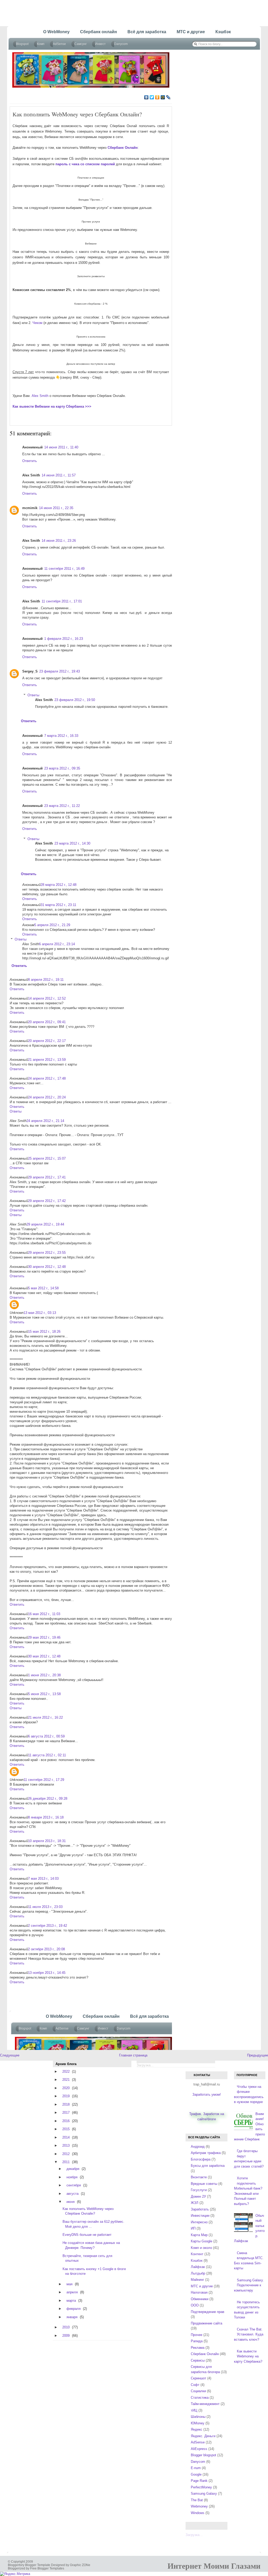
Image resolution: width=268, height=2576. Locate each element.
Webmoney (199, 2506)
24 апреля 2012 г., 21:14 (45, 1121)
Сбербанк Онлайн (205, 2354)
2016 (66, 2121)
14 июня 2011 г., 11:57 (59, 475)
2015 (66, 2129)
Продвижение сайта (206, 2323)
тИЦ (194, 2410)
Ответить (30, 461)
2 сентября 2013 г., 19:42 (48, 1926)
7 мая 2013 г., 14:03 (43, 1879)
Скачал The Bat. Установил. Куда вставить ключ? (249, 2334)
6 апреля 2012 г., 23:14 (57, 944)
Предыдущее (258, 2055)
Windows (198, 2513)
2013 (66, 2145)
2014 (66, 2137)
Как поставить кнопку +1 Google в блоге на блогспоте (94, 2271)
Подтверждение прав (208, 2312)
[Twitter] (152, 97)
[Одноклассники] (157, 97)
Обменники (200, 2299)
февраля (74, 2309)
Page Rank (199, 2481)
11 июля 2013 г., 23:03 (45, 1907)
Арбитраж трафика (206, 2153)
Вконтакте (199, 2177)
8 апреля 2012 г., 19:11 (46, 980)
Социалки (198, 2391)
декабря (73, 2169)
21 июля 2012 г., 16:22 (45, 1717)
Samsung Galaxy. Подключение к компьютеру (249, 2285)
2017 (66, 2113)
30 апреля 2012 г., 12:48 (47, 1267)
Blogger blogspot (203, 2455)
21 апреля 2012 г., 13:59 (47, 1060)
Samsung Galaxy (204, 2494)
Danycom (198, 2462)
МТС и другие (202, 2286)
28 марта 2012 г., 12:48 (58, 885)
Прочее (197, 2335)
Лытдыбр (198, 2273)
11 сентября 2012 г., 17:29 (44, 1780)
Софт (195, 2385)
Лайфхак (198, 2267)
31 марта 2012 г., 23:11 (58, 905)
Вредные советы (204, 2184)
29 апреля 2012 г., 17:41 (47, 1177)
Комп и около (201, 2248)
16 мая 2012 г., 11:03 (44, 1614)
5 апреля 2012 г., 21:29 (52, 925)
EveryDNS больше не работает (87, 2235)
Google (196, 2474)
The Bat (197, 2500)
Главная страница (133, 2055)
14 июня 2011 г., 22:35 (56, 508)
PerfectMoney (201, 2487)
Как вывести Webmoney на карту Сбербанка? (248, 2356)
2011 (66, 2162)
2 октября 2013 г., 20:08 (46, 1949)
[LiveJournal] (168, 97)
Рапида (197, 2341)
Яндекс (197, 2429)
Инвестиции (200, 2216)
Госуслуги (199, 2190)
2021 (66, 2080)
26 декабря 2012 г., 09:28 (48, 1799)
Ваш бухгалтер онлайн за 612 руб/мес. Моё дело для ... (93, 2224)
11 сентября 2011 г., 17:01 (62, 601)
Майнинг (197, 2280)
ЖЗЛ (195, 2203)
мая (69, 2284)
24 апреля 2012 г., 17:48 (47, 1078)
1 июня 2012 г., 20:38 (44, 1675)
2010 (66, 2327)
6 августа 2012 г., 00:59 (46, 1736)
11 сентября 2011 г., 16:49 (64, 569)
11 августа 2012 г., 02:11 (47, 1755)
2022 (66, 2071)
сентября (74, 2185)
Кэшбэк (197, 2261)
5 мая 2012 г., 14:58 (43, 1288)
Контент (197, 2254)
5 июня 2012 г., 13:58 (44, 1694)
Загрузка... (194, 2535)
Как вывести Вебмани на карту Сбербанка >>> (52, 406)
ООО (195, 2305)
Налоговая (199, 2292)
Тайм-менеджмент (205, 2404)
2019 (66, 2096)
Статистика (200, 2398)
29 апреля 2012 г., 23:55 (47, 1253)
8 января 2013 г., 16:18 (46, 1817)
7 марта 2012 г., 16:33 (61, 736)
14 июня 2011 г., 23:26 (59, 541)
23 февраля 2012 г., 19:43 (60, 671)
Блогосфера (201, 2159)
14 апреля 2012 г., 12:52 (47, 998)
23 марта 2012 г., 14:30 (72, 843)
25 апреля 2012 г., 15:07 (47, 1158)
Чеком (37, 323)
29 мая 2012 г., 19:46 (44, 1637)
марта (71, 2301)
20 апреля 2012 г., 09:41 (47, 1022)
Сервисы (198, 2360)
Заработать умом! (207, 2095)
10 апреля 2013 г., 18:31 (47, 1841)
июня (71, 2202)
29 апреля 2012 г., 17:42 (47, 1201)
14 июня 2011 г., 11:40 (61, 447)
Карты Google (202, 2241)
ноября (72, 2177)
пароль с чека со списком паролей (85, 164)
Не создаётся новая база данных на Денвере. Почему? (91, 2245)
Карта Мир (199, 2235)
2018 (66, 2104)
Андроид (198, 2147)
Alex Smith (40, 396)
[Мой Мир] (163, 97)
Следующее (10, 2055)
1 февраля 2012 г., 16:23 (64, 639)
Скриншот (199, 2378)
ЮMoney (198, 2423)
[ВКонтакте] (146, 97)
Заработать (200, 2209)
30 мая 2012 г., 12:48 (44, 1656)
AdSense (198, 2442)
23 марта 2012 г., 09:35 (62, 768)
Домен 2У (198, 2196)
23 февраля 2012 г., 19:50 (75, 700)
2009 (66, 2336)
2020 (66, 2088)
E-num (196, 2468)
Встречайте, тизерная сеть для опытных (87, 2258)
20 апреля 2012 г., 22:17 (47, 1041)
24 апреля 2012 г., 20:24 (47, 1097)
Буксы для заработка (208, 2166)
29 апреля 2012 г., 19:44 (45, 1224)
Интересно (199, 2222)
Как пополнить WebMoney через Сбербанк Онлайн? (77, 114)
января (72, 2317)
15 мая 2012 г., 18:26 (44, 1332)
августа (72, 2194)
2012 (66, 2154)
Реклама (198, 2348)
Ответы (33, 695)
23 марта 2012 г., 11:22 (62, 806)
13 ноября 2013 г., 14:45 (47, 1973)
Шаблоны (198, 2417)
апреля (72, 2292)
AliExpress (199, 2449)
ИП (193, 2228)
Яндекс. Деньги (203, 2436)
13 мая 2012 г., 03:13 (40, 1313)
